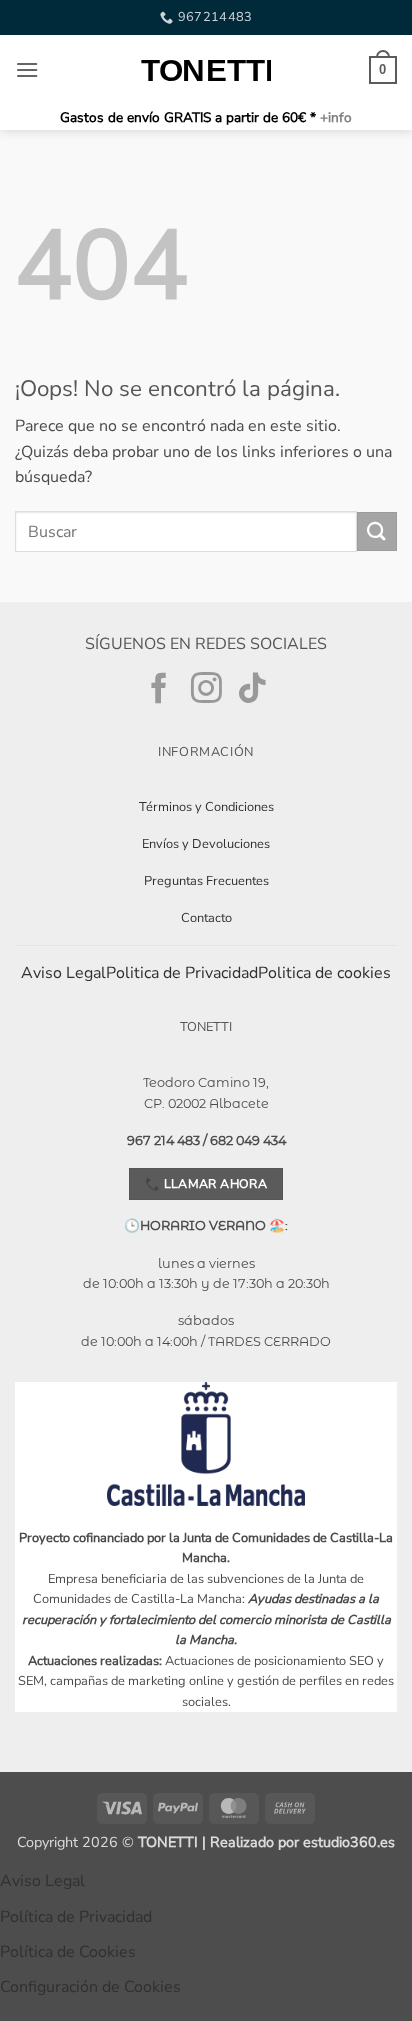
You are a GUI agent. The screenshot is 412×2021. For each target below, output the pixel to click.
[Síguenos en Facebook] (159, 690)
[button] (27, 69)
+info (334, 117)
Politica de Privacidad (182, 973)
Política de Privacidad (76, 1917)
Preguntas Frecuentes (206, 881)
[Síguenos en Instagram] (206, 690)
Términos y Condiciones (206, 807)
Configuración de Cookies (90, 1987)
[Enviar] (377, 531)
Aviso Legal (63, 973)
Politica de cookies (324, 973)
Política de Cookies (68, 1952)
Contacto (206, 918)
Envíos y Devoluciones (206, 844)
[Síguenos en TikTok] (252, 690)
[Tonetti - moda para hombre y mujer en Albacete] (206, 70)
